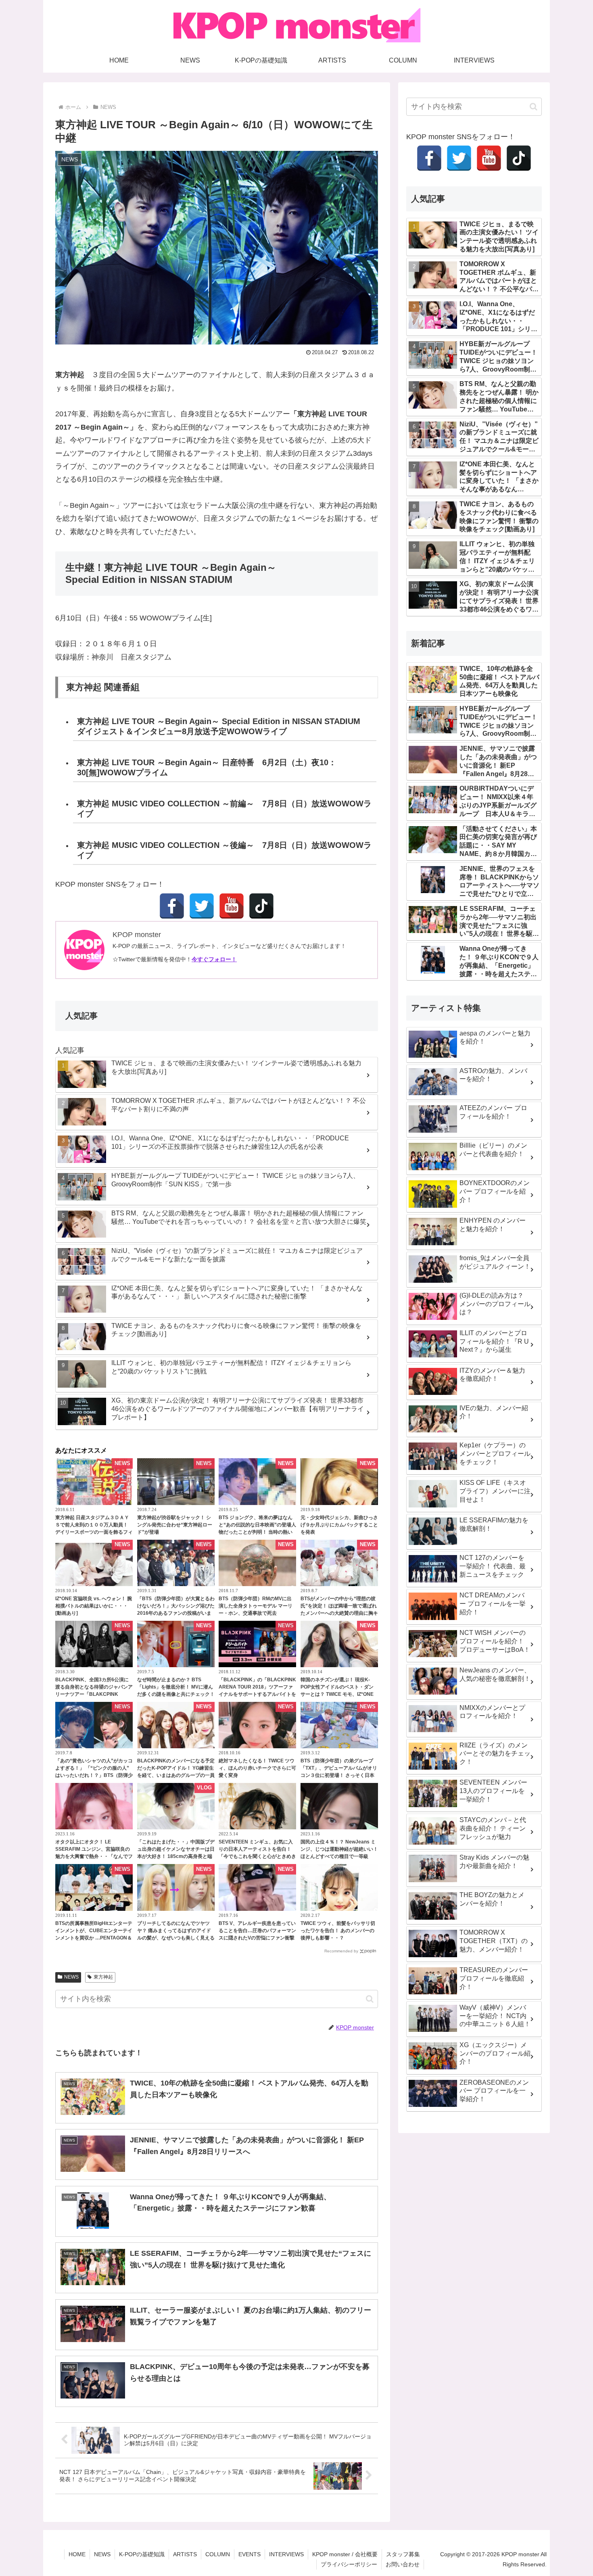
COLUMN (218, 2554)
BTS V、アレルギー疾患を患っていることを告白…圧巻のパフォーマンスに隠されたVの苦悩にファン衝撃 (257, 1931)
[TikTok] (261, 906)
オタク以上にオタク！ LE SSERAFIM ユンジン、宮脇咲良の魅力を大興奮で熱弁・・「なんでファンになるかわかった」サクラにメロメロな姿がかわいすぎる (94, 1856)
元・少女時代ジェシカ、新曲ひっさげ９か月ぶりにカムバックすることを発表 (339, 1525)
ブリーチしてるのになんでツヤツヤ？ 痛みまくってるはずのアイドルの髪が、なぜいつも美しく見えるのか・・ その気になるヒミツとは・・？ (176, 1938)
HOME (77, 2554)
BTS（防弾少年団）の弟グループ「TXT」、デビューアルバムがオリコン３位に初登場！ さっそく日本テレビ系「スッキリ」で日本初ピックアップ (339, 1775)
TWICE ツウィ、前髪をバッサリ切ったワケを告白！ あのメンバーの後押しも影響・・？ (338, 1931)
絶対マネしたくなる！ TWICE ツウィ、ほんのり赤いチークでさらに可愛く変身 (257, 1768)
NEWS (71, 1977)
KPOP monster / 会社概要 (345, 2554)
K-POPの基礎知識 (142, 2554)
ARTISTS (185, 2554)
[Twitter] (202, 906)
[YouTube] (232, 906)
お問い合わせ (403, 2564)
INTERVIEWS (286, 2554)
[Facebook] (172, 906)
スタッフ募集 (403, 2554)
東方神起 (103, 1977)
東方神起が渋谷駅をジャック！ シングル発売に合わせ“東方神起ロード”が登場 (175, 1525)
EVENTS (250, 2554)
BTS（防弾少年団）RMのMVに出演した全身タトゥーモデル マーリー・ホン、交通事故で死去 (256, 1606)
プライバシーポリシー (349, 2564)
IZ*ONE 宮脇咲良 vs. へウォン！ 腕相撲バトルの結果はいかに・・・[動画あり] (94, 1606)
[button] (370, 1999)
